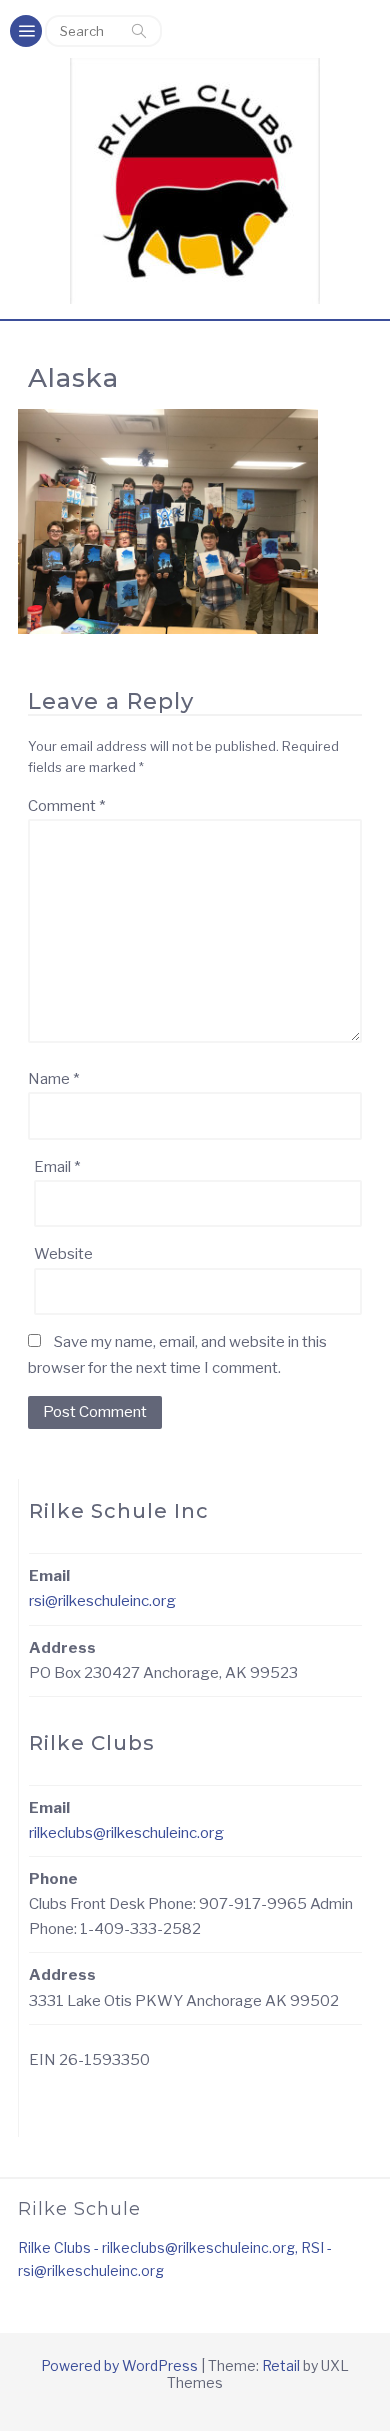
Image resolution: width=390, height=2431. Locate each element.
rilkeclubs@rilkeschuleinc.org (126, 1833)
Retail (281, 2365)
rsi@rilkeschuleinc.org (102, 1601)
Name (53, 1079)
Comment (66, 806)
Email (57, 1167)
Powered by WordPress (119, 2365)
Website (63, 1254)
